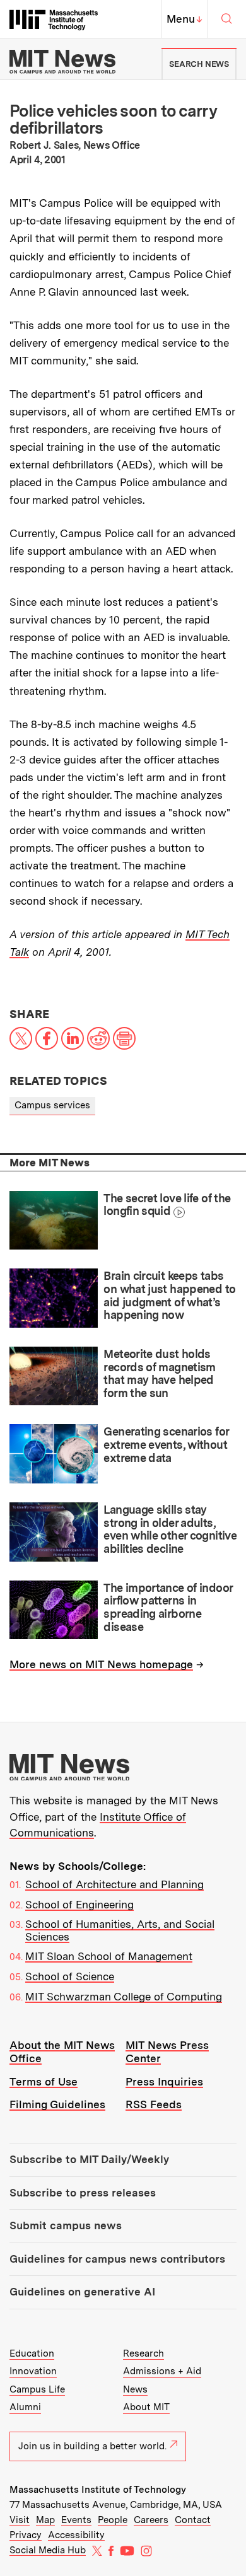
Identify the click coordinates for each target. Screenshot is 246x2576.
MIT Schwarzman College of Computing (124, 1997)
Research (143, 2353)
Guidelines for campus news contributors (117, 2259)
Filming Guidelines (57, 2104)
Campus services (52, 1105)
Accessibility (76, 2535)
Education (32, 2353)
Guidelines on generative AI (82, 2292)
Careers (151, 2520)
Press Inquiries (164, 2082)
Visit (20, 2520)
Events (76, 2520)
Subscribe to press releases (83, 2193)
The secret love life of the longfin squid (167, 1205)
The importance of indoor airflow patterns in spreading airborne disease (168, 1607)
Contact (193, 2520)
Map (45, 2520)
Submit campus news (66, 2225)
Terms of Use (44, 2082)
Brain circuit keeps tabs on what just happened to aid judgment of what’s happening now (169, 1295)
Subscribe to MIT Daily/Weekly (89, 2159)
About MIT (146, 2407)
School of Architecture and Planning (114, 1884)
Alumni (25, 2407)
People (113, 2520)
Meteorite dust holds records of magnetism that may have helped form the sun (159, 1373)
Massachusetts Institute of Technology (98, 2490)
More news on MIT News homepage (101, 1664)
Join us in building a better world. (92, 2446)
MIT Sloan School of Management (109, 1956)
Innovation (33, 2371)
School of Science (70, 1976)
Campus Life (37, 2389)
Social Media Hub (48, 2550)
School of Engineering (79, 1905)
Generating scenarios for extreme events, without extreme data (166, 1444)
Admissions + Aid (162, 2371)
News (135, 2389)
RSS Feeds (154, 2104)
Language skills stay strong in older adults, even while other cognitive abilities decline (170, 1529)
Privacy (26, 2535)
